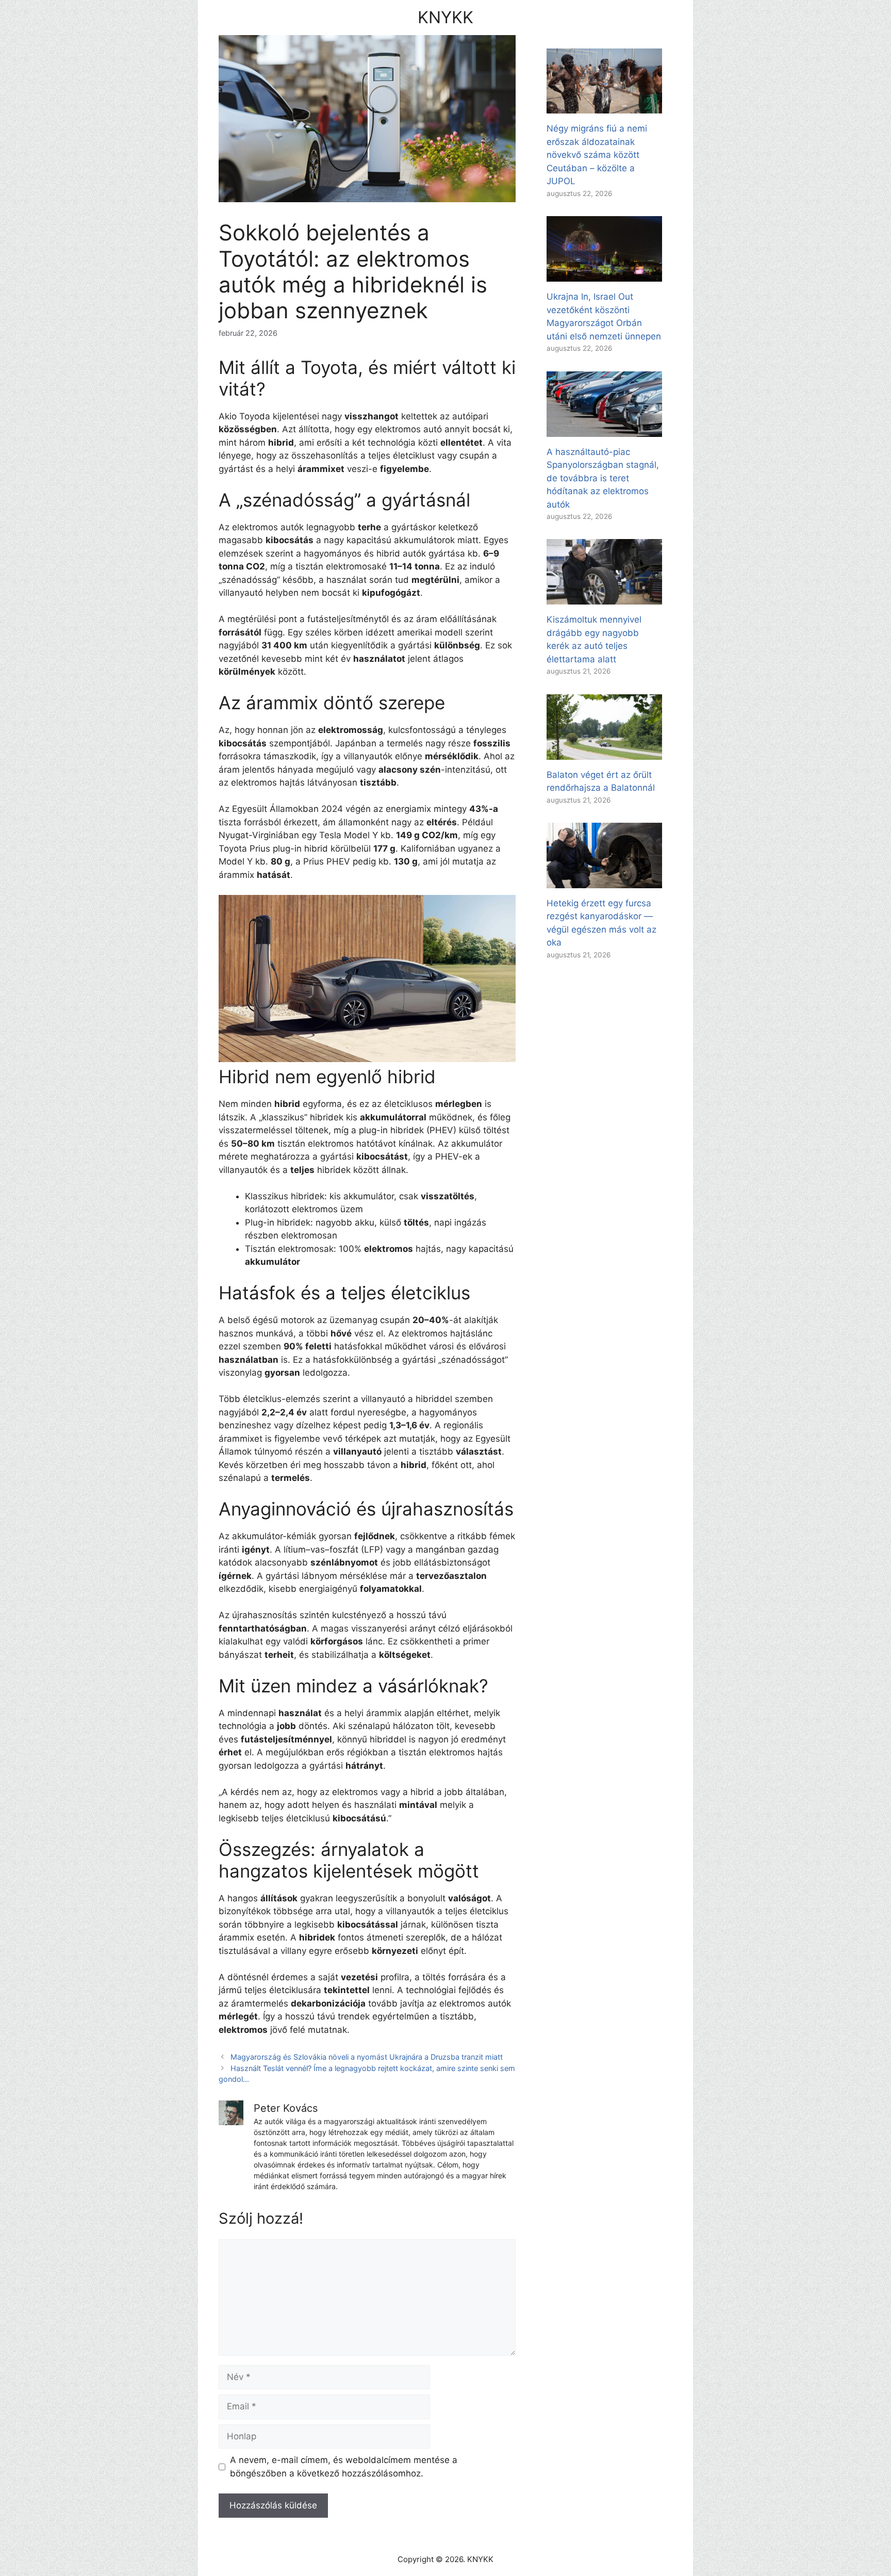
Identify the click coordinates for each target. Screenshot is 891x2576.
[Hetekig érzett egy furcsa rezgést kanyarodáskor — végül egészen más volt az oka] (604, 881)
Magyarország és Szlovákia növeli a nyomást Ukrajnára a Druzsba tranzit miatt (367, 2057)
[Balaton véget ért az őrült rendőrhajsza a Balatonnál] (604, 753)
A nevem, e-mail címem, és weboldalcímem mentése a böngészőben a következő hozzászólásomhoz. (344, 2467)
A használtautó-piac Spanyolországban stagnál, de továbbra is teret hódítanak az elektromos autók (603, 478)
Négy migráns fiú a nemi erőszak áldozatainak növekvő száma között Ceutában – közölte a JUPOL (597, 155)
